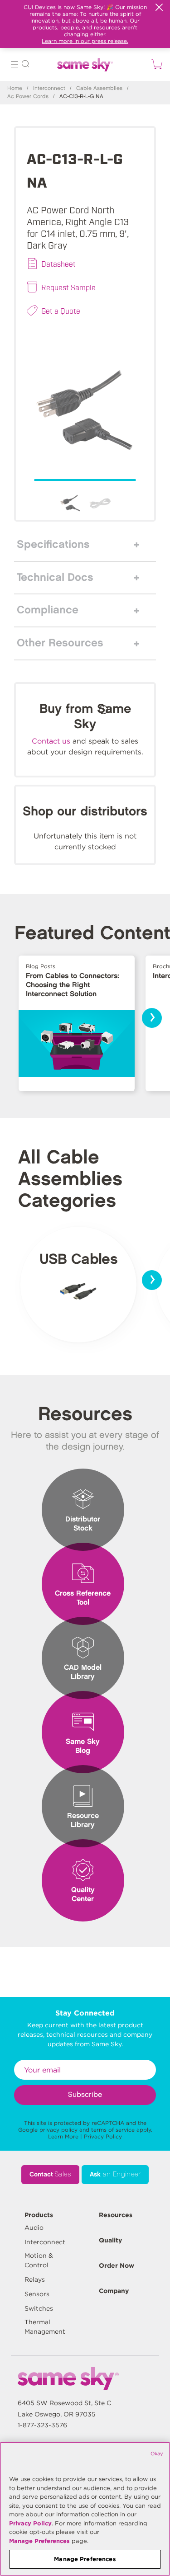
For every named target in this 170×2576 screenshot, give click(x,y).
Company (114, 2291)
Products (39, 2215)
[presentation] (152, 1018)
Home (15, 88)
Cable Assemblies (99, 88)
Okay (157, 2454)
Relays (35, 2279)
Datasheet (58, 264)
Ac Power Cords (28, 97)
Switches (39, 2308)
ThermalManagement (45, 2327)
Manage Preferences (39, 2541)
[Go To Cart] (155, 64)
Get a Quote (61, 311)
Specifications (53, 545)
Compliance (48, 610)
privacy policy (58, 2130)
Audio (34, 2228)
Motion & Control (39, 2260)
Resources (116, 2215)
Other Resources (60, 643)
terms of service (113, 2130)
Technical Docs (55, 578)
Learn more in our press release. (85, 41)
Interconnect (49, 88)
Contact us (51, 741)
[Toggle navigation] (15, 65)
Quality (110, 2240)
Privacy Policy (103, 2136)
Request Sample (68, 287)
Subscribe (85, 2095)
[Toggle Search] (25, 65)
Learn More (63, 2136)
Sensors (37, 2294)
